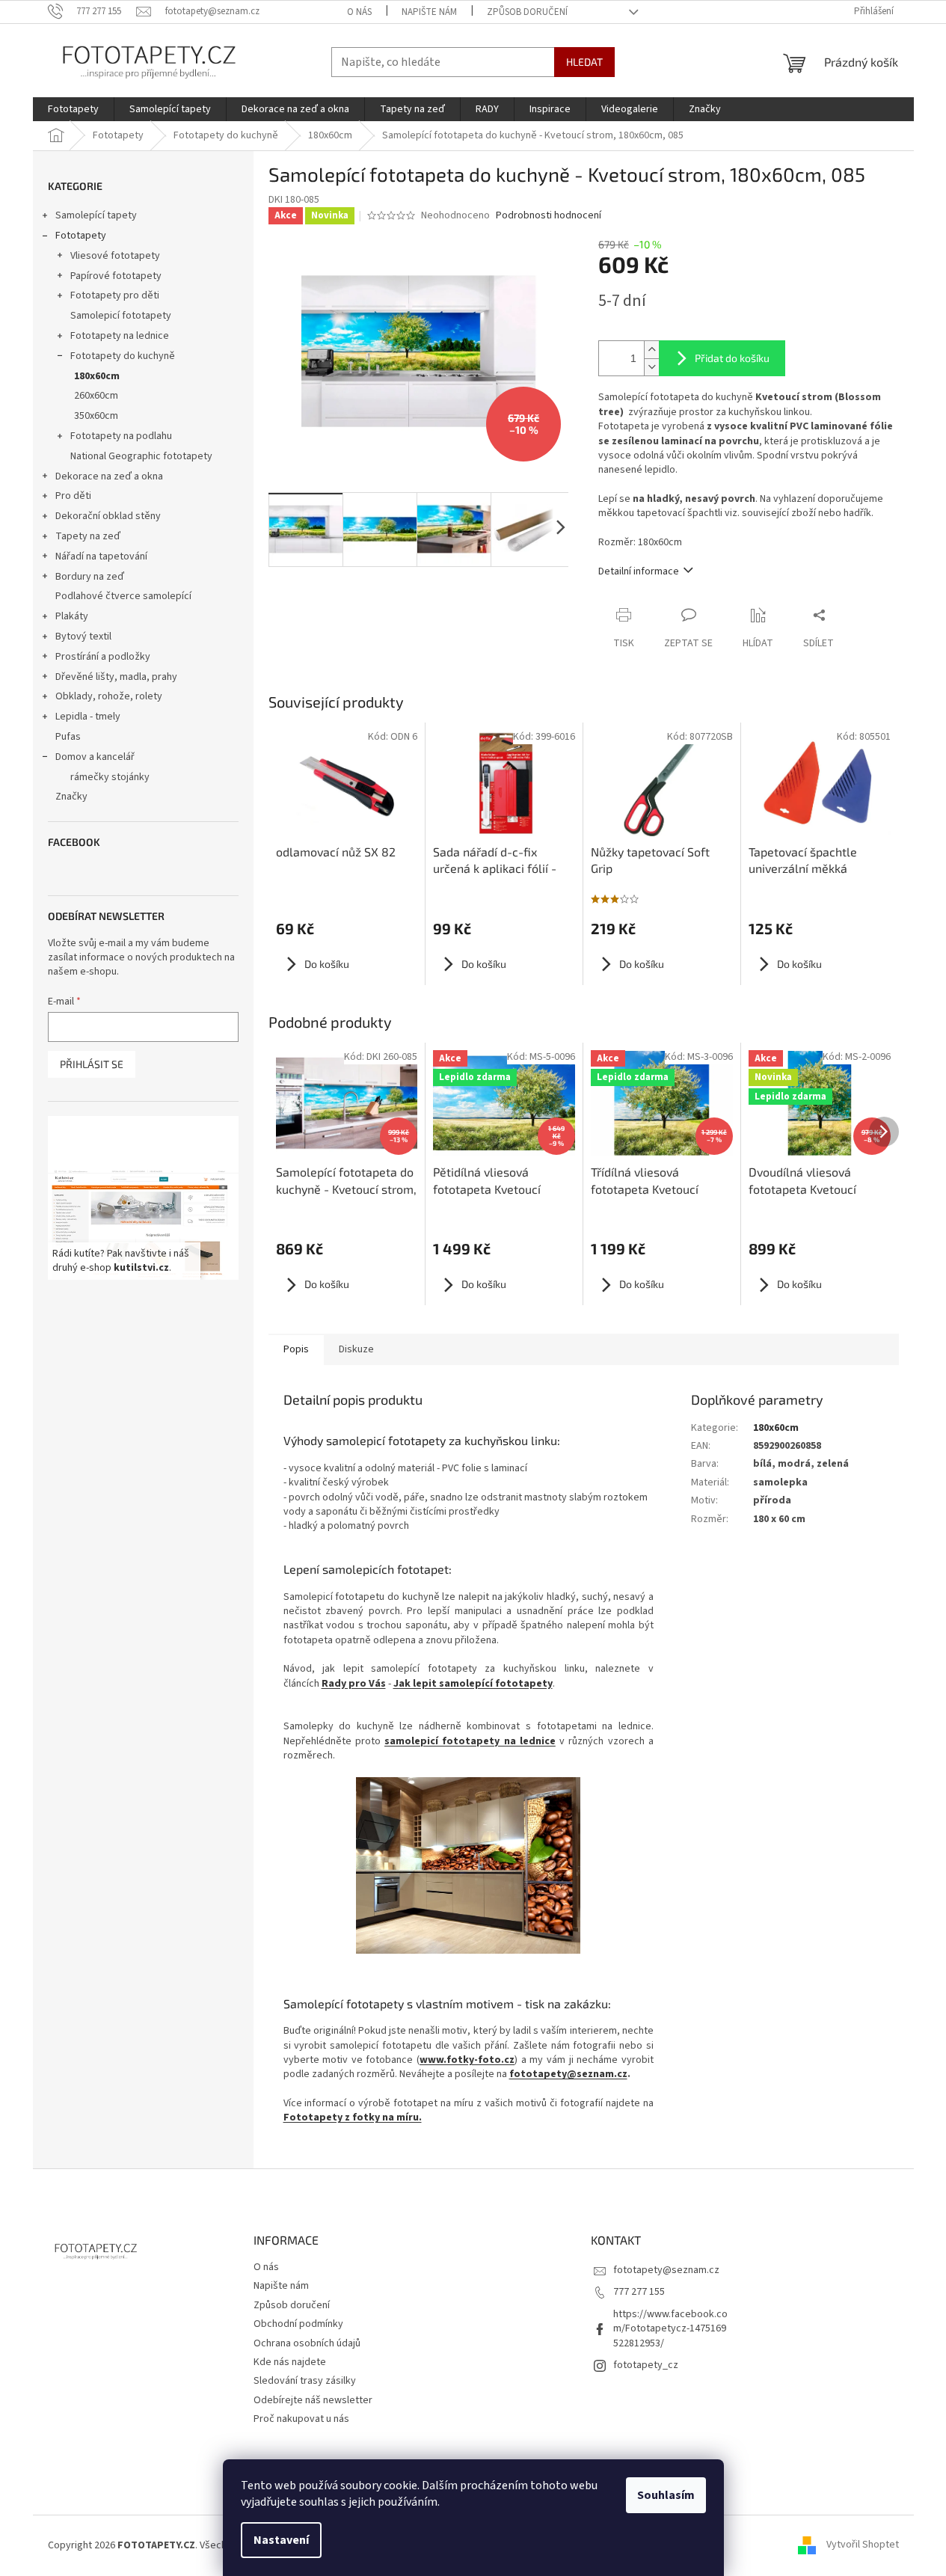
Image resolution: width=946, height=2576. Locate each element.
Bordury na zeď (90, 577)
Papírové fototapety (116, 276)
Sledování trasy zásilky (305, 2381)
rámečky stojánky (110, 777)
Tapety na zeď (88, 536)
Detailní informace (639, 571)
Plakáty (72, 616)
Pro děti (73, 496)
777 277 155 (639, 2292)
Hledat (584, 62)
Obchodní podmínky (298, 2324)
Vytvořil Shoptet (863, 2545)
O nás (359, 12)
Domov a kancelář (95, 757)
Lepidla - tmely (88, 717)
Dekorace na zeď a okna (109, 476)
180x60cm (97, 376)
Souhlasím (666, 2495)
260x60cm (96, 396)
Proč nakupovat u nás (301, 2419)
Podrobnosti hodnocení (549, 216)
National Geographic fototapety (141, 456)
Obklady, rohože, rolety (109, 696)
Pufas (68, 737)
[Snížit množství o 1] (651, 367)
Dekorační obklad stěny (108, 516)
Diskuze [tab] (356, 1349)
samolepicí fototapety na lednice (470, 1741)
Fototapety (81, 236)
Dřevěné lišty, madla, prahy (116, 677)
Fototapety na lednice (120, 336)
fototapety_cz (646, 2365)
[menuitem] (73, 109)
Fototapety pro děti (115, 295)
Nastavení (281, 2540)
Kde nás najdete (290, 2362)
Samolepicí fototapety (121, 316)
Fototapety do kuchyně (123, 356)
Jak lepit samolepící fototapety (473, 1684)
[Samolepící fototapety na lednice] (469, 1865)
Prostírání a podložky (103, 657)
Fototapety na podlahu (121, 436)
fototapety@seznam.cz (568, 2074)
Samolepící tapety (96, 215)
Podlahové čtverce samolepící (123, 596)
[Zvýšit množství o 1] (651, 350)
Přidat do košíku (732, 358)
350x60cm (96, 416)
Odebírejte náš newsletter (313, 2400)
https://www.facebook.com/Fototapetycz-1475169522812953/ (670, 2329)
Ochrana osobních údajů (307, 2343)
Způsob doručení (527, 12)
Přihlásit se (92, 1064)
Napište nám (429, 12)
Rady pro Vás (354, 1684)
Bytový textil (83, 637)
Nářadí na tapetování (101, 556)
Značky (71, 797)
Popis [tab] (296, 1349)
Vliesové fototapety (115, 256)
